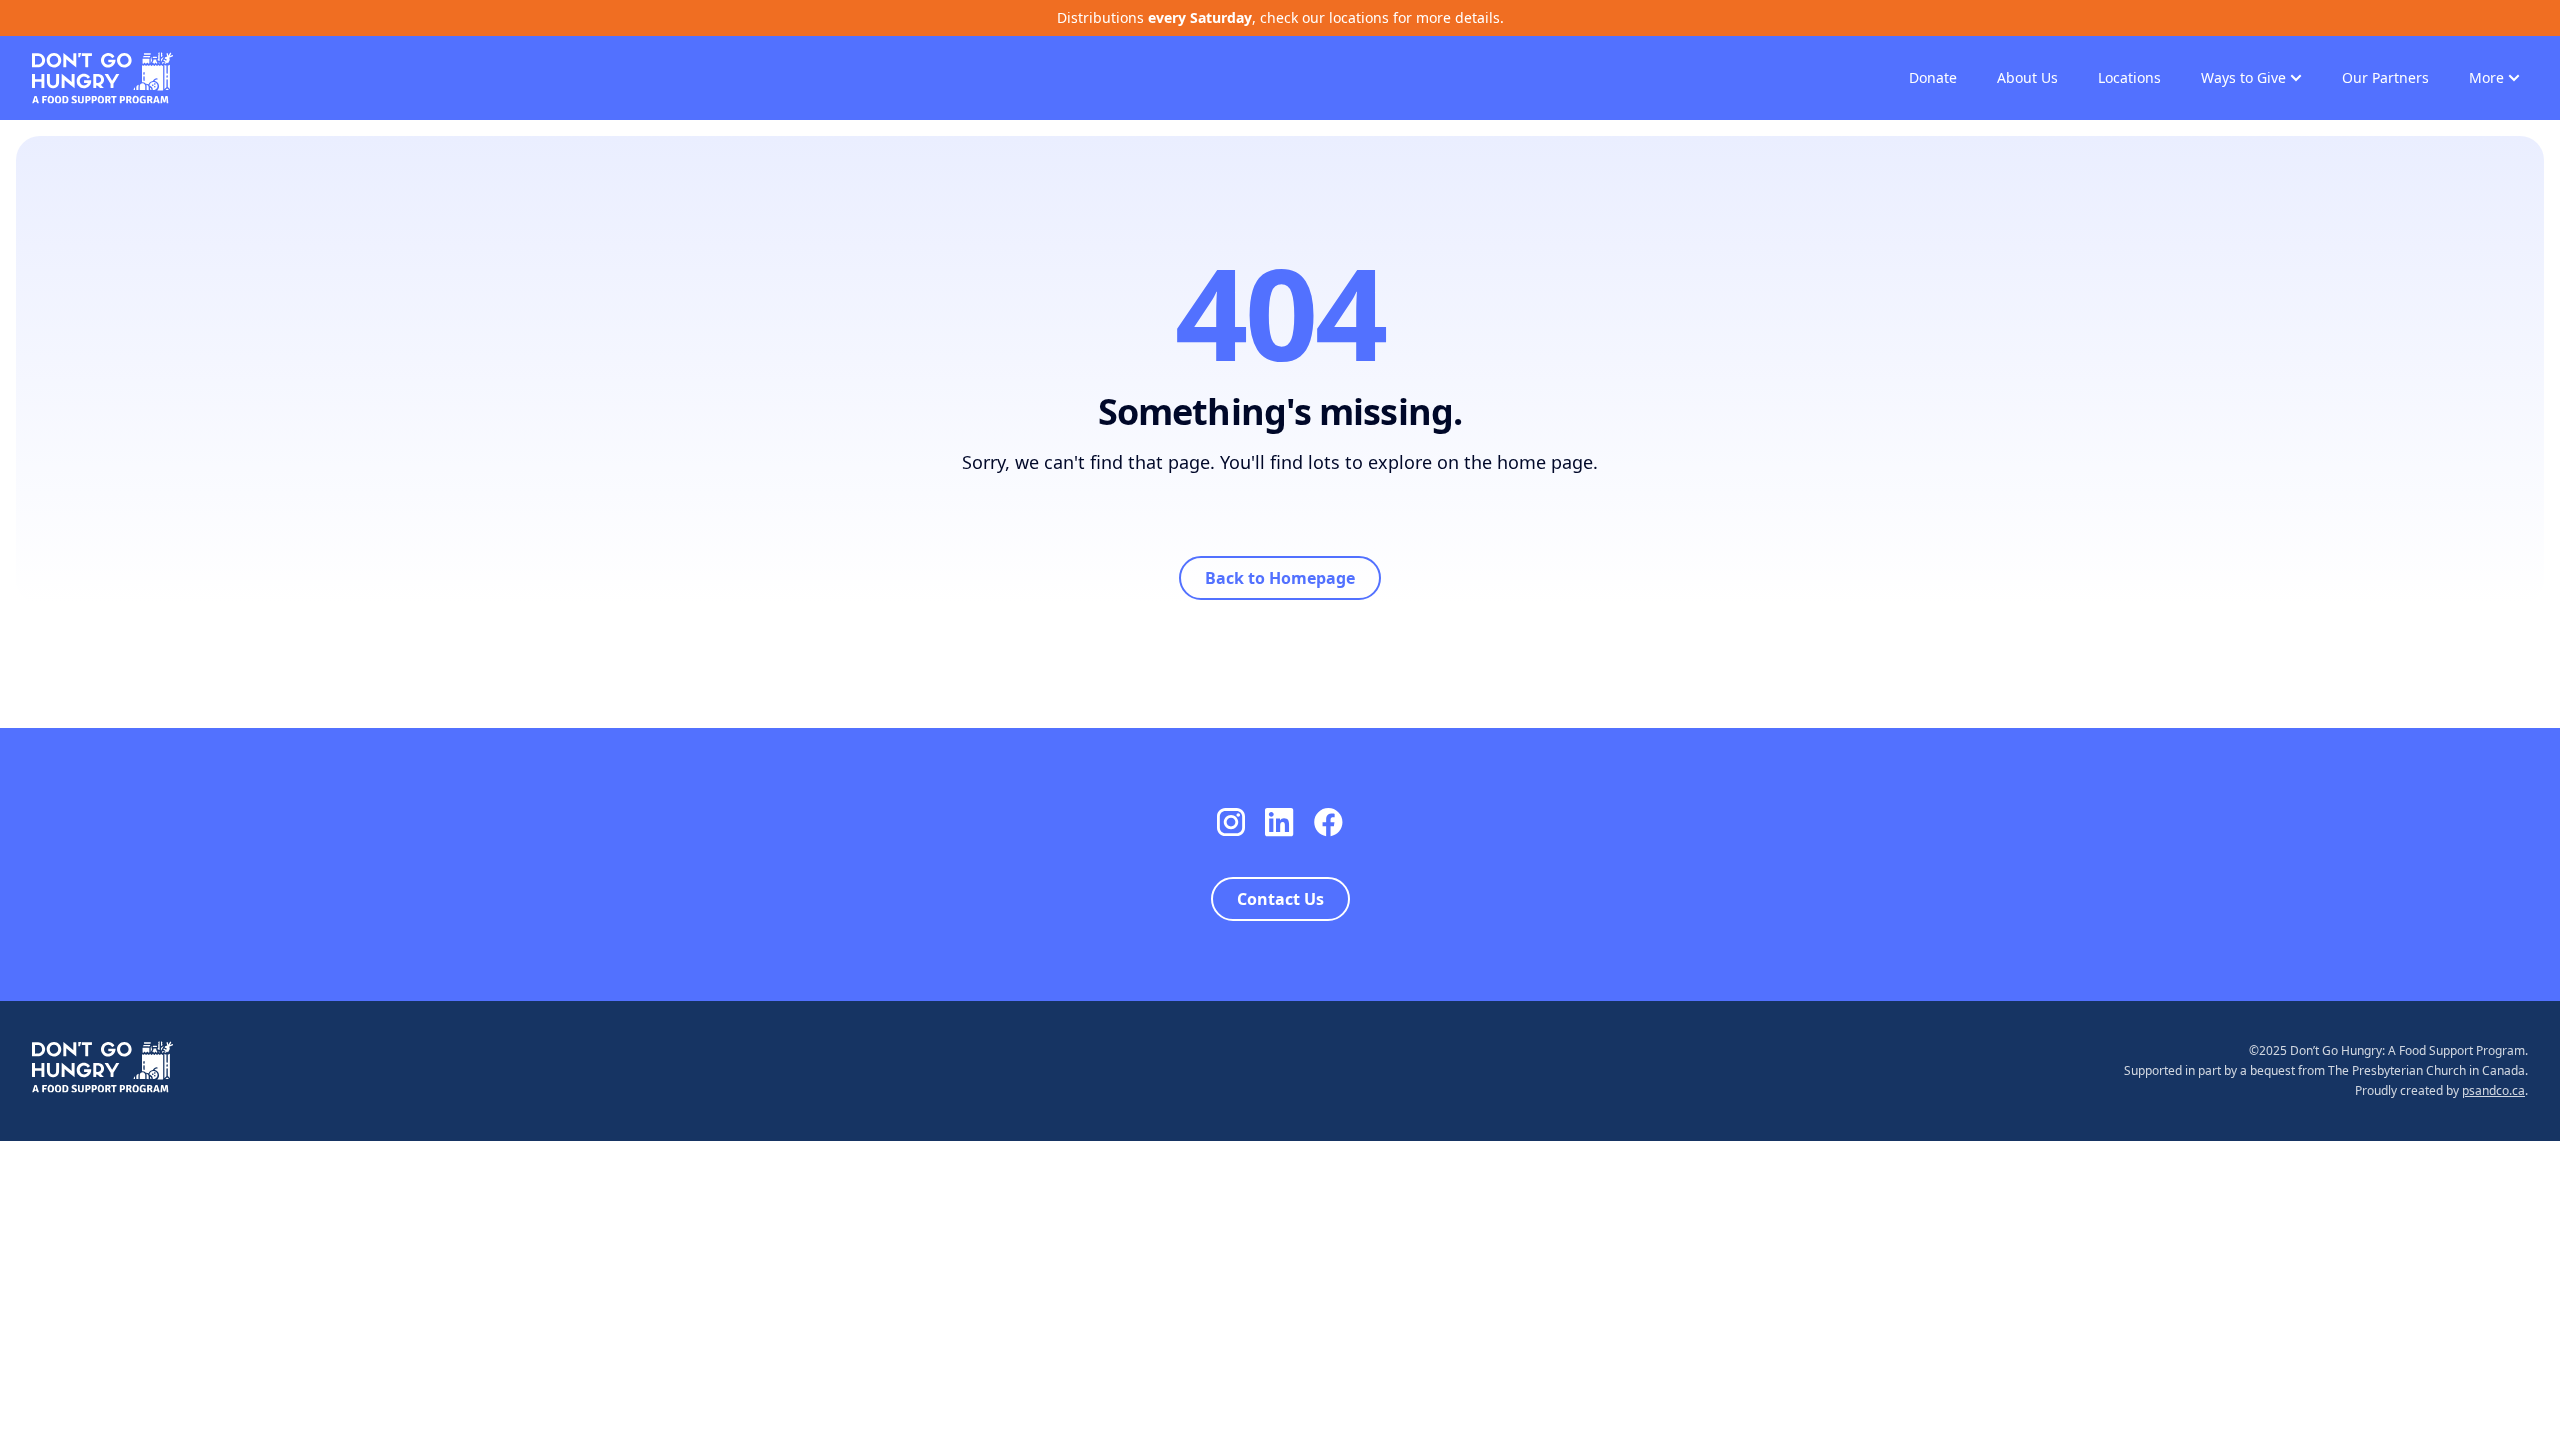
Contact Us (1280, 899)
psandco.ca (2493, 1090)
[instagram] (1231, 822)
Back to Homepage (1280, 578)
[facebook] (1328, 822)
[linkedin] (1279, 822)
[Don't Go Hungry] (102, 76)
